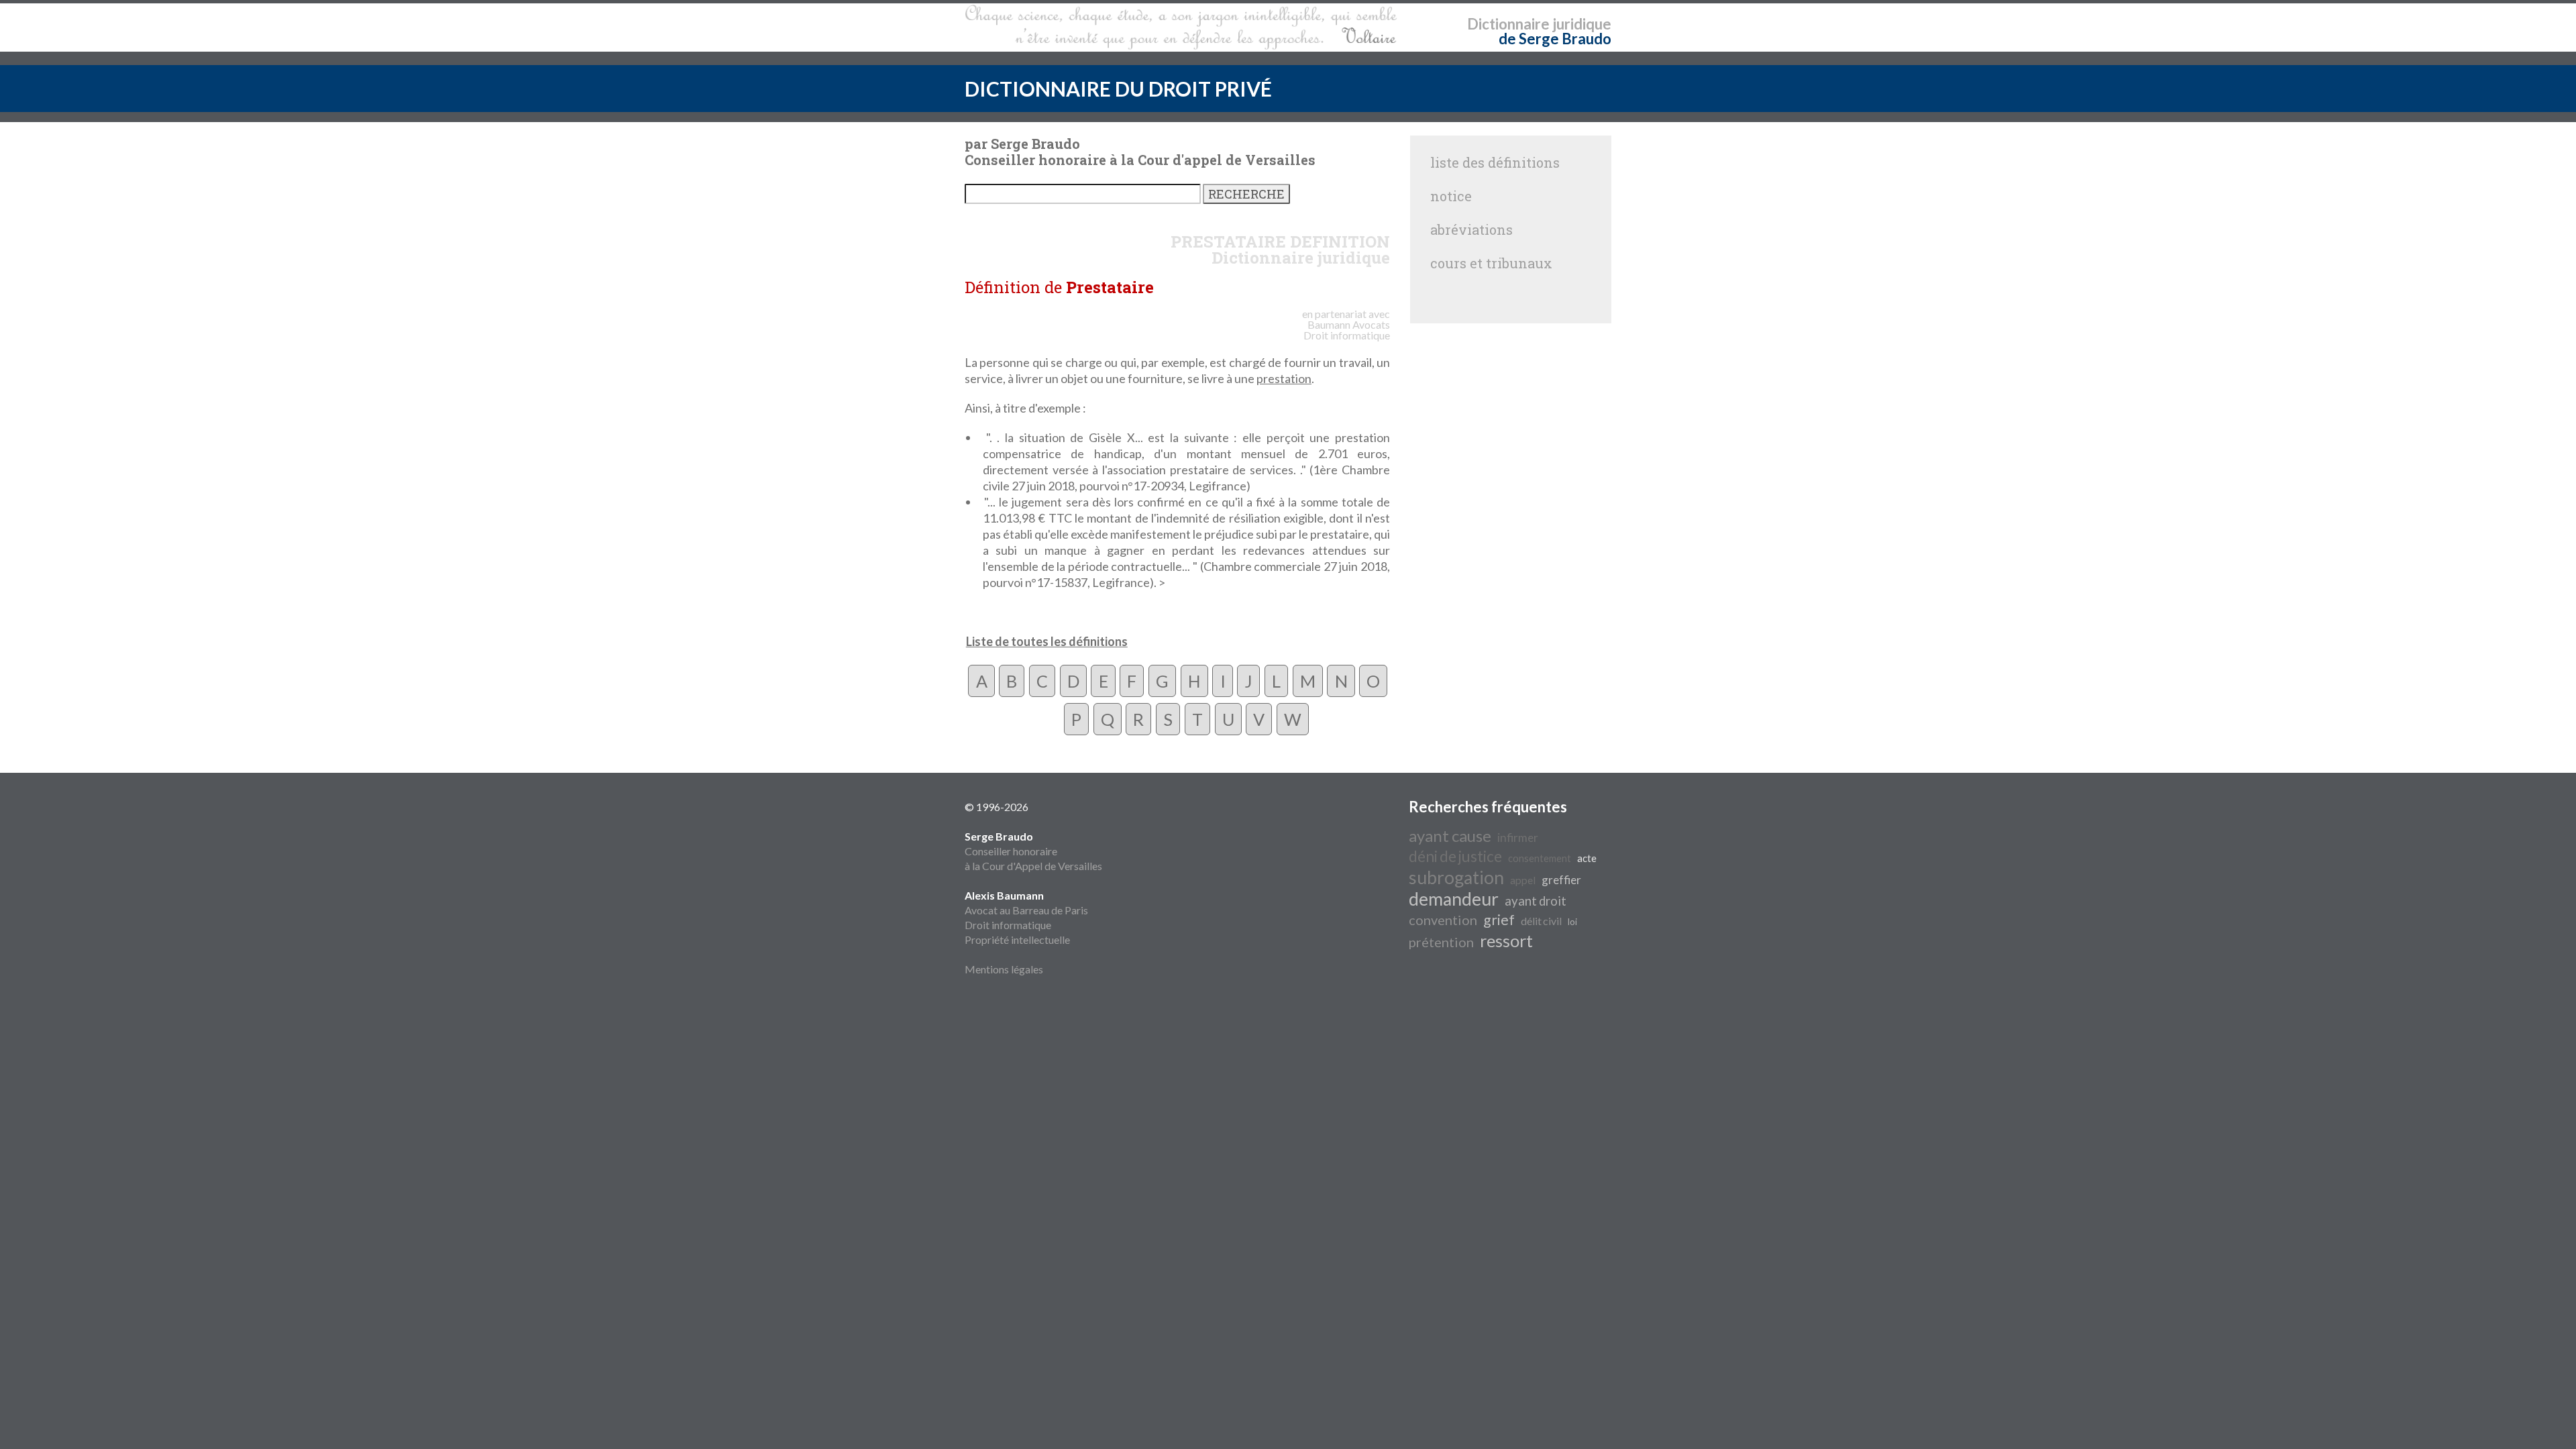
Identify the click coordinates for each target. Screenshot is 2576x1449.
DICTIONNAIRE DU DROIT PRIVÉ (1118, 89)
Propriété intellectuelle (1017, 940)
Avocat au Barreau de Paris (1026, 910)
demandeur (1454, 899)
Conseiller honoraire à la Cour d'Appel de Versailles (1033, 851)
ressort (1506, 941)
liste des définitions (1495, 162)
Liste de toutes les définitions (1047, 641)
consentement (1540, 858)
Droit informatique (1008, 925)
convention (1443, 920)
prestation (1284, 378)
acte (1587, 858)
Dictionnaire (1508, 24)
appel (1523, 880)
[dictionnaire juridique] (1181, 28)
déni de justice (1455, 856)
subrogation (1456, 877)
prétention (1441, 942)
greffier (1561, 880)
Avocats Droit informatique (1347, 330)
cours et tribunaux (1491, 263)
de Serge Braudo (1555, 39)
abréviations (1471, 229)
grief (1499, 920)
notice (1451, 196)
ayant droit (1536, 901)
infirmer (1518, 838)
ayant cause (1450, 836)
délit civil (1541, 921)
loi (1572, 922)
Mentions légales (1004, 969)
